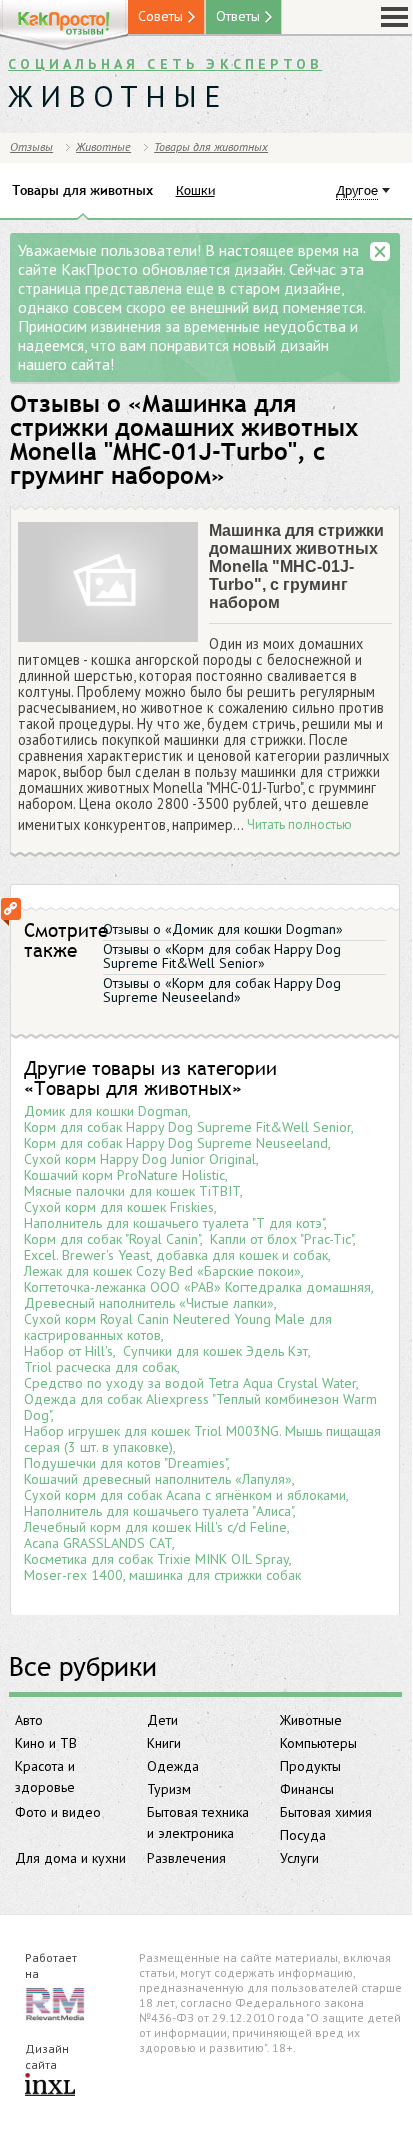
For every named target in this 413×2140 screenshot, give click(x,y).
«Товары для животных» (133, 1088)
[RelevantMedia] (55, 2002)
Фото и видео (58, 1812)
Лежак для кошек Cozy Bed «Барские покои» (162, 1271)
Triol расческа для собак (100, 1367)
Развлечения (186, 1858)
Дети (162, 1720)
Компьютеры (318, 1743)
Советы (160, 16)
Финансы (307, 1789)
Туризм (169, 1789)
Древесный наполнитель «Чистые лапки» (149, 1303)
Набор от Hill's (68, 1351)
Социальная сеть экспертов (165, 64)
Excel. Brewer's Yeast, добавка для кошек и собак (176, 1255)
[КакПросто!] (64, 25)
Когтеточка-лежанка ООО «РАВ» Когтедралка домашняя (197, 1287)
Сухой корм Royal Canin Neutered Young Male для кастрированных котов (178, 1327)
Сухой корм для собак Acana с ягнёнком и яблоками (185, 1495)
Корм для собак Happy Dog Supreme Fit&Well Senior (187, 1127)
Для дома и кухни (70, 1858)
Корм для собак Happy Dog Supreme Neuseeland (176, 1143)
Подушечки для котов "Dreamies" (125, 1463)
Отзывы (31, 146)
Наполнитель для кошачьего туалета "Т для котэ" (174, 1223)
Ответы (238, 16)
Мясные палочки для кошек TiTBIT (132, 1191)
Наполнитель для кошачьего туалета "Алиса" (158, 1511)
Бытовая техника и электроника (198, 1822)
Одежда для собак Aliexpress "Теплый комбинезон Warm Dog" (200, 1407)
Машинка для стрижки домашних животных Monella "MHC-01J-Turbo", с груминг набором (296, 566)
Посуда (303, 1835)
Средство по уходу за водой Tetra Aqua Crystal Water (190, 1383)
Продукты (310, 1766)
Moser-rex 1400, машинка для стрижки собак (162, 1575)
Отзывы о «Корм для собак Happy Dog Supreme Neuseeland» (222, 990)
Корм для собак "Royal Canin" (112, 1239)
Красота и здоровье (45, 1776)
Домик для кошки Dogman (106, 1111)
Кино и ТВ (46, 1743)
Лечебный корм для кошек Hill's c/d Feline (155, 1527)
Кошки (195, 190)
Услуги (299, 1858)
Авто (29, 1720)
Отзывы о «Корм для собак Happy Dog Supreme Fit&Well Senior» (222, 956)
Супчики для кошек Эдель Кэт (215, 1351)
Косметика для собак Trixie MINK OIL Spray (156, 1559)
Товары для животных (211, 146)
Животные (311, 1720)
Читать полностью (299, 825)
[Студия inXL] (50, 2086)
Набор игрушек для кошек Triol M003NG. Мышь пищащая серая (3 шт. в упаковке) (202, 1439)
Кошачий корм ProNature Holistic (124, 1175)
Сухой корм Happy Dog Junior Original (140, 1159)
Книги (164, 1743)
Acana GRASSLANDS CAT (98, 1543)
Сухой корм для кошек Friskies (119, 1207)
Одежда (173, 1766)
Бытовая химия (326, 1812)
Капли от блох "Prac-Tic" (281, 1239)
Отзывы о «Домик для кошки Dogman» (223, 929)
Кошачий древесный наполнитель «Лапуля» (158, 1479)
